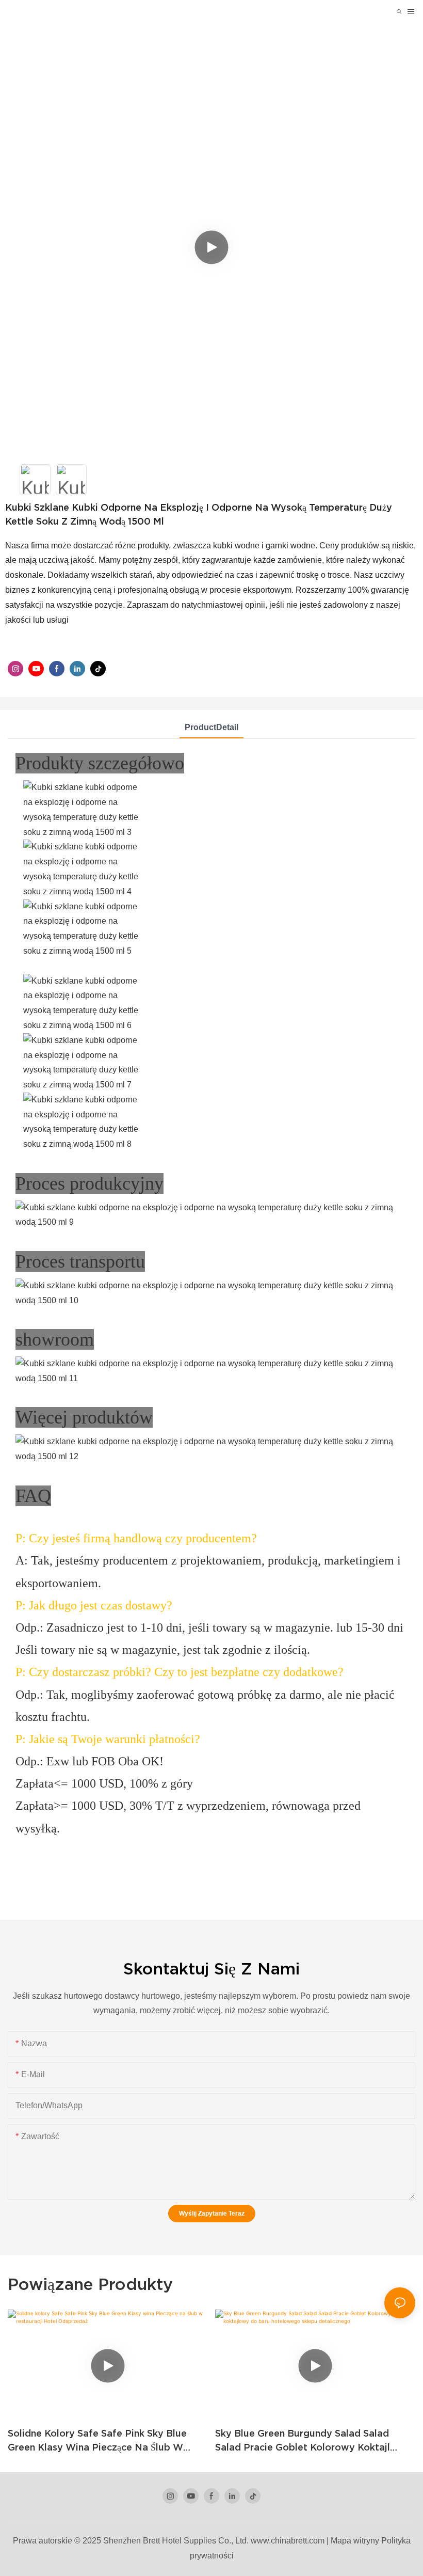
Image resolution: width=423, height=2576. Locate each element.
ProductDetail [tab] (211, 727)
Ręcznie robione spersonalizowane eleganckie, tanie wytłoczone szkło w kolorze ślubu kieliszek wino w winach (313, 2441)
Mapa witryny (355, 2541)
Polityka (396, 2541)
